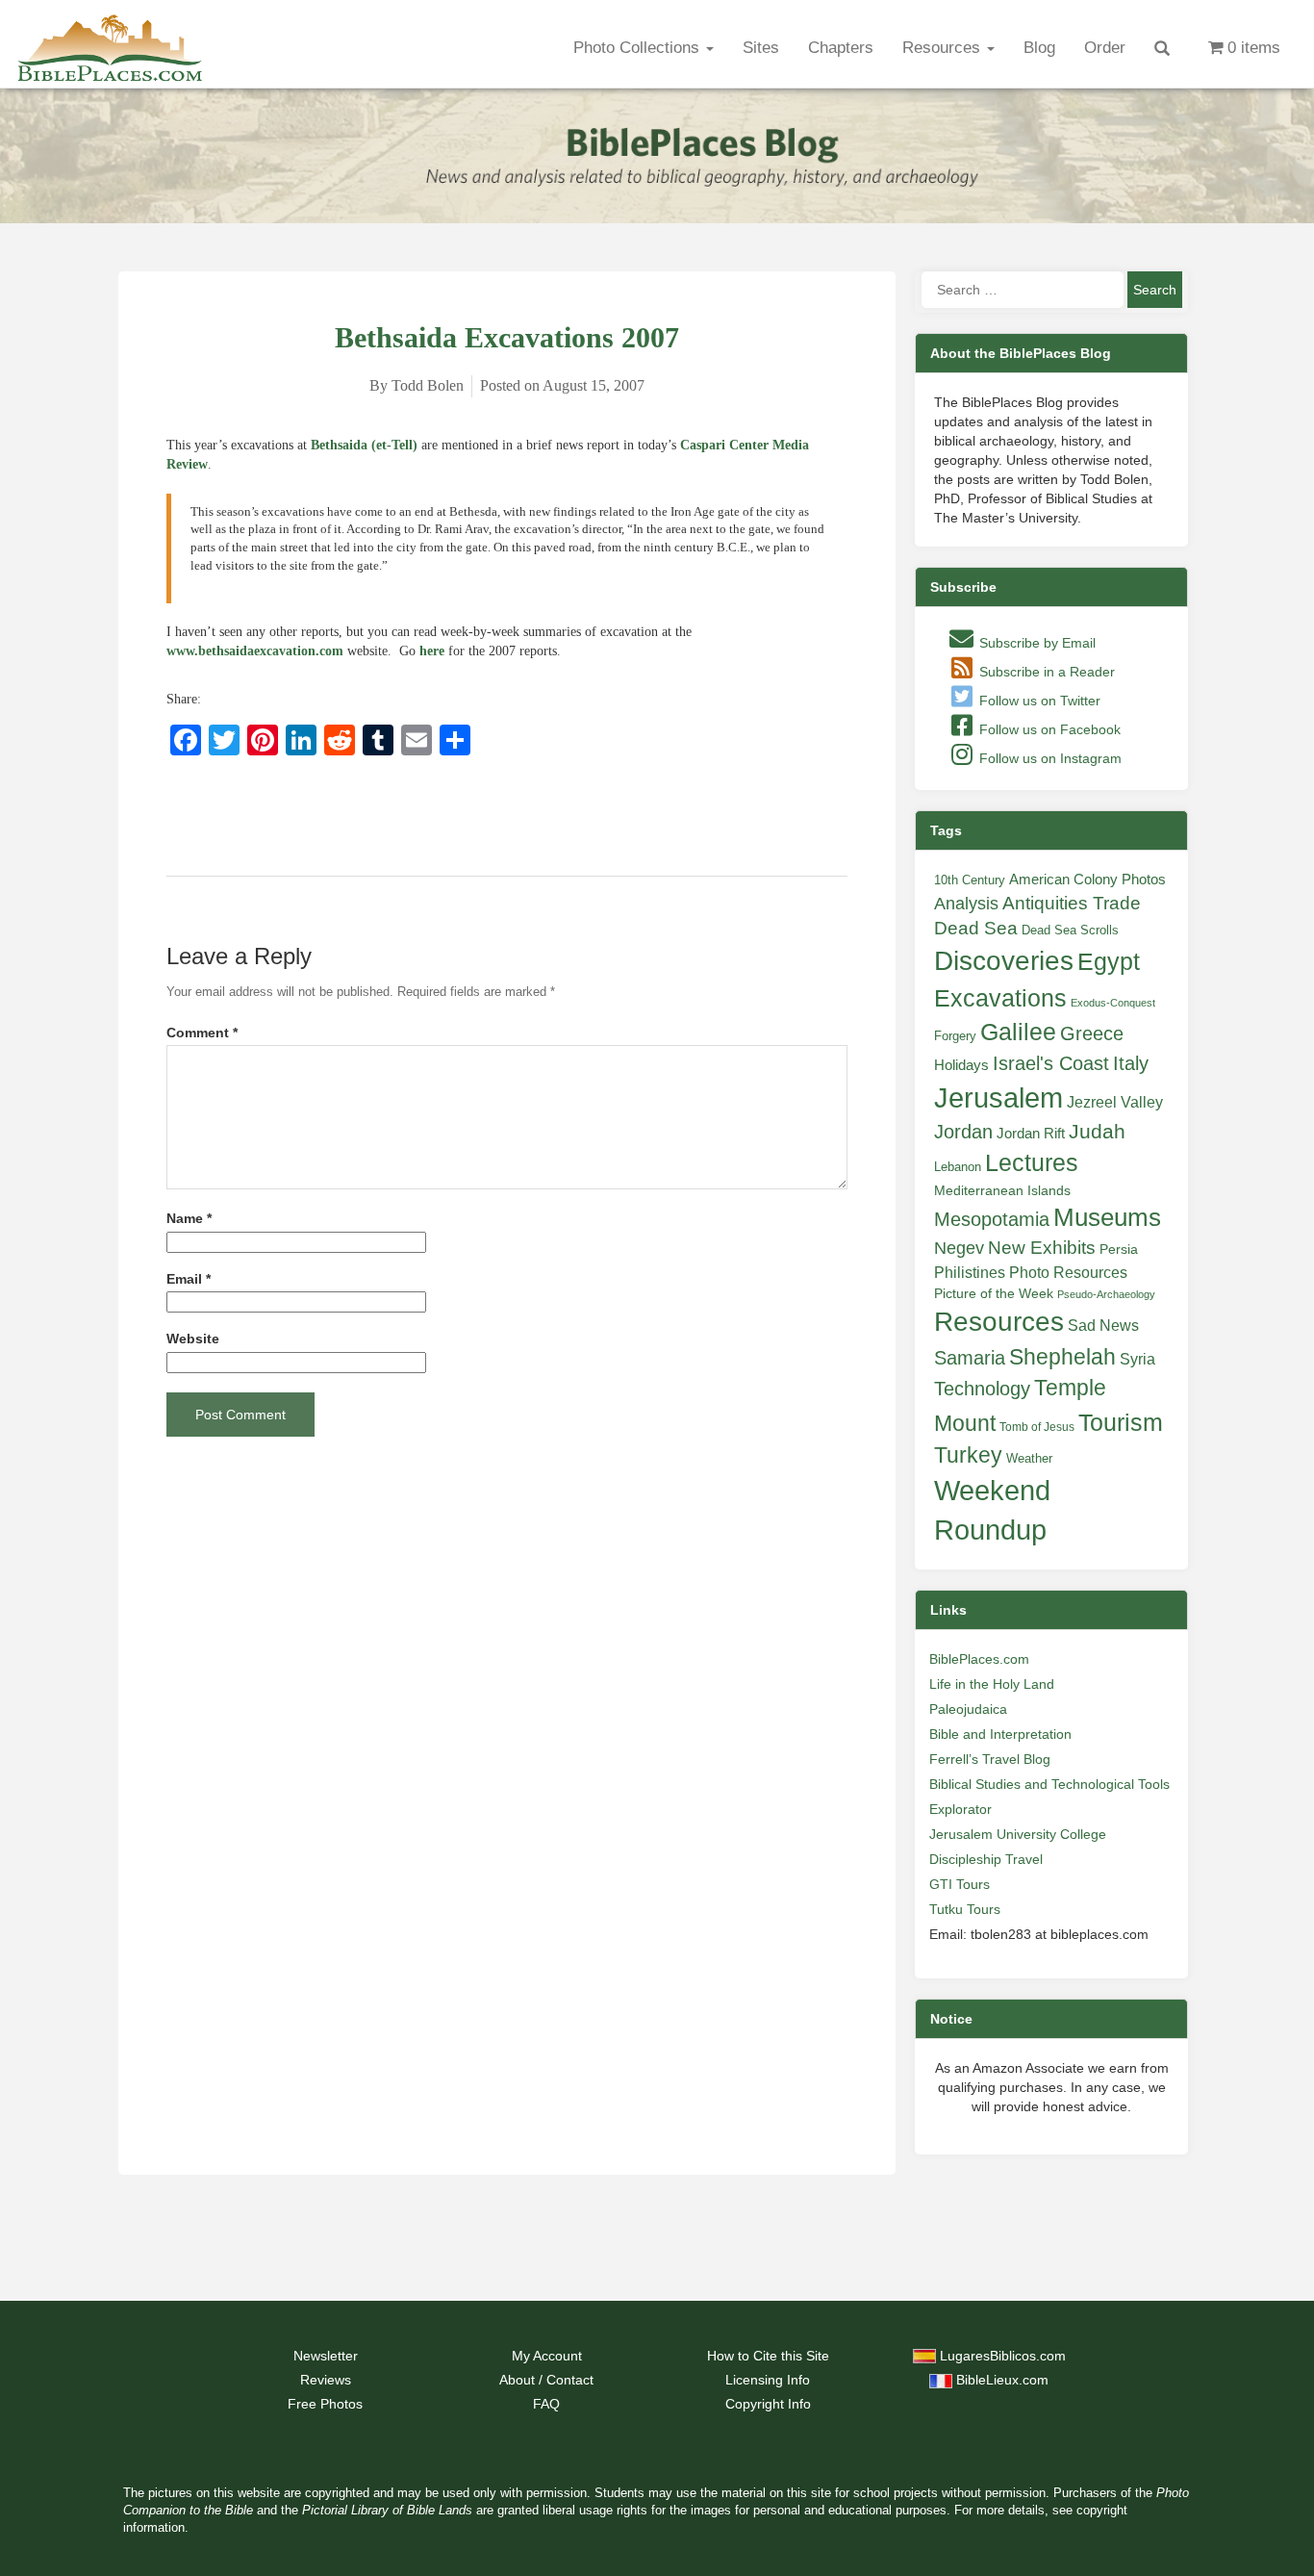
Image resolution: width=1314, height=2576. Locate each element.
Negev (959, 1248)
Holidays (961, 1065)
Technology (982, 1389)
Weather (1029, 1458)
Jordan (963, 1132)
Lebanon (958, 1167)
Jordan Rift (1031, 1134)
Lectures (1032, 1162)
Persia (1119, 1249)
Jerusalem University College (1018, 1834)
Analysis (966, 903)
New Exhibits (1042, 1248)
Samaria (970, 1358)
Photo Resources (1068, 1273)
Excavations (1000, 998)
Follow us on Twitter (1038, 701)
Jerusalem (998, 1097)
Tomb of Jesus (1037, 1427)
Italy (1131, 1063)
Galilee (1018, 1032)
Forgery (955, 1036)
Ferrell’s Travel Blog (990, 1759)
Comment (202, 1033)
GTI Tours (960, 1884)
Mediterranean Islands (1002, 1190)
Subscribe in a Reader (1045, 672)
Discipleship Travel (986, 1859)
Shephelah (1062, 1357)
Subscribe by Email (1036, 643)
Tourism (1121, 1422)
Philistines (970, 1272)
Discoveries (1004, 961)
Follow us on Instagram (1049, 758)
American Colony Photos (1087, 880)
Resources (944, 48)
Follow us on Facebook (1048, 729)
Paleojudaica (968, 1709)
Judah (1097, 1131)
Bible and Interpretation (1000, 1734)
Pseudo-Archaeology (1106, 1294)
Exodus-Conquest (1113, 1003)
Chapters (841, 48)
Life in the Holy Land (992, 1684)
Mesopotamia (992, 1219)
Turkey (968, 1455)
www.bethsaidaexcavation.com (255, 651)
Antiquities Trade (1072, 903)
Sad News (1103, 1325)
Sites (761, 48)
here (432, 651)
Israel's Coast (1051, 1063)
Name (189, 1219)
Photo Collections (639, 48)
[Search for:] (1023, 290)
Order (1105, 48)
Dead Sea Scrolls (1070, 930)
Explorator (960, 1809)
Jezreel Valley (1115, 1102)
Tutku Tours (965, 1909)
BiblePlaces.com (979, 1659)
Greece (1092, 1033)
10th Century (970, 880)
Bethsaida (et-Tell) (364, 445)
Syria (1137, 1359)
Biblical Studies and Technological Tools (1049, 1784)
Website (193, 1339)
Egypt (1109, 961)
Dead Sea (976, 928)
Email (189, 1279)
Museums (1107, 1217)
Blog (1039, 48)
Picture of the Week (994, 1294)
